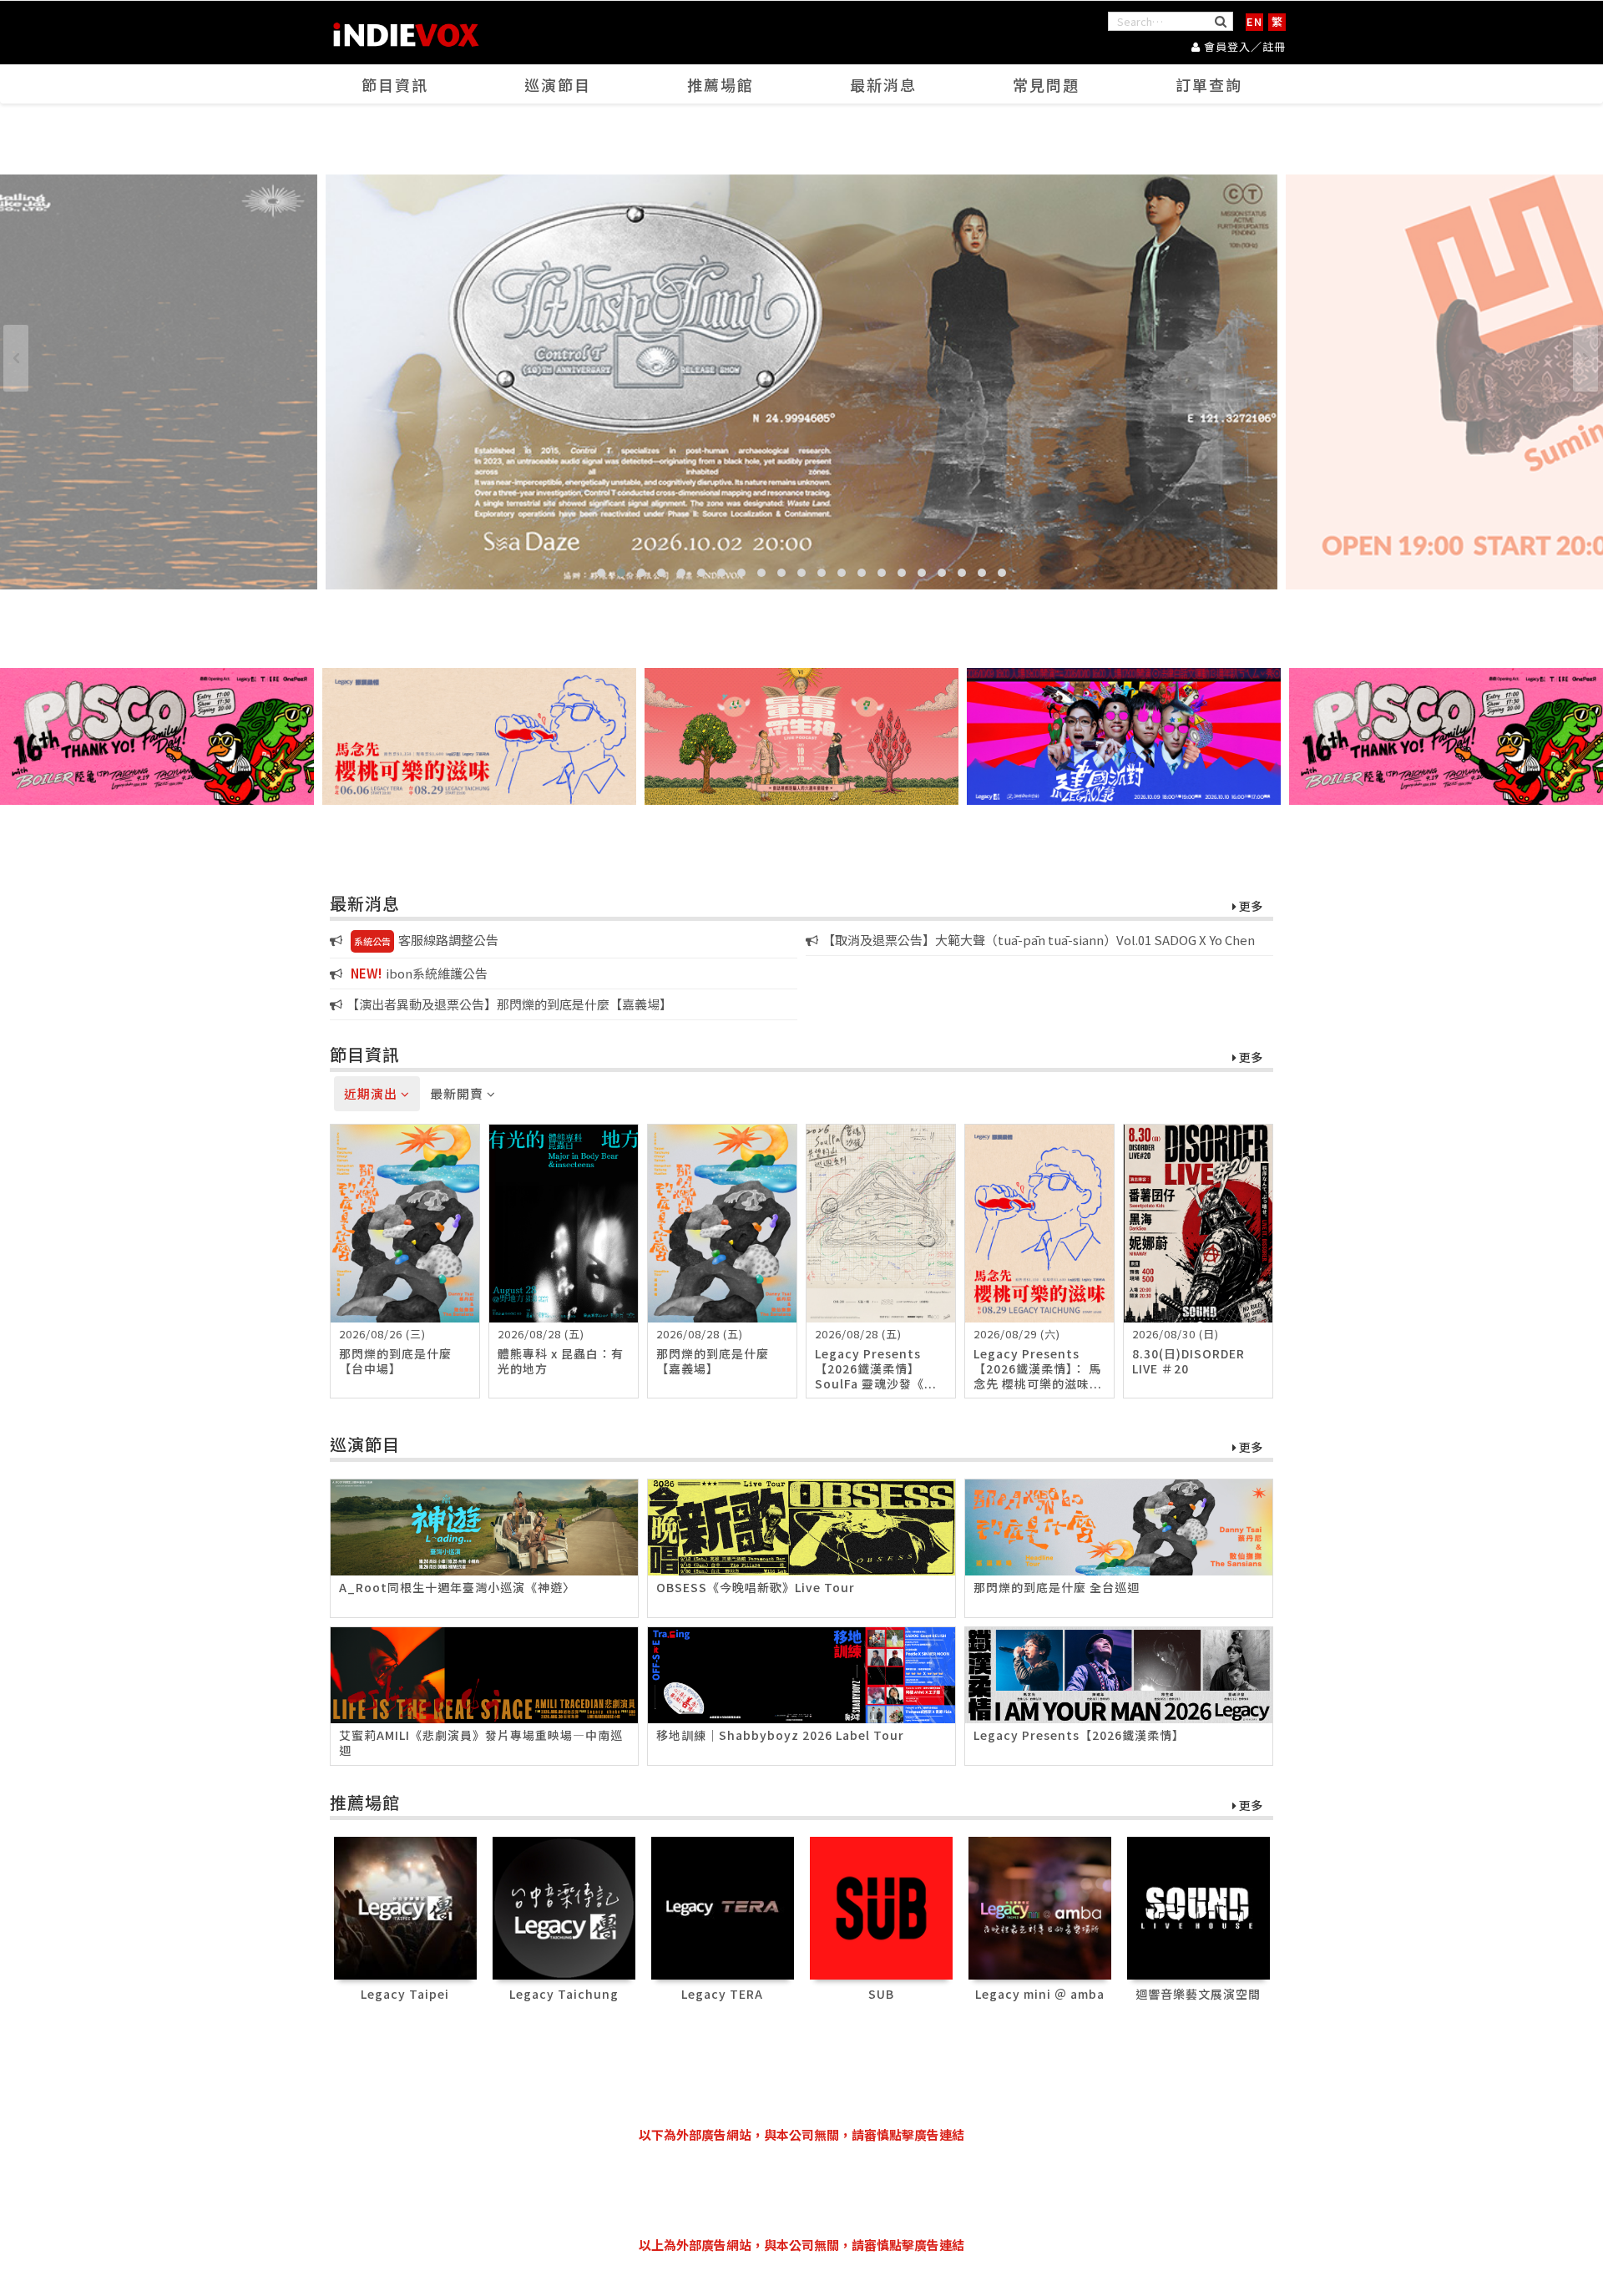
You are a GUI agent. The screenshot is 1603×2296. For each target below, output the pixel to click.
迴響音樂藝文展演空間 (1198, 1994)
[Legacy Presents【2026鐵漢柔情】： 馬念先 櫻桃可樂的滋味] (479, 736)
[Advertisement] (801, 2190)
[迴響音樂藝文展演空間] (1198, 1907)
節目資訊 (395, 84)
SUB (881, 1994)
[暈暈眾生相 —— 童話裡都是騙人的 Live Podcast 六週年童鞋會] (801, 736)
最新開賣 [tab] (458, 1093)
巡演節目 (558, 84)
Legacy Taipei (405, 1994)
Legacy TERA (722, 1994)
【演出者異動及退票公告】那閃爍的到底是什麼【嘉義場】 (509, 1004)
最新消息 (883, 84)
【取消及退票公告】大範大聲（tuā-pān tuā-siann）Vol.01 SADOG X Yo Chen (1039, 940)
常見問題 (1046, 84)
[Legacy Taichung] (564, 1907)
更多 (1249, 907)
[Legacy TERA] (723, 1907)
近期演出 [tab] (372, 1093)
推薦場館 (721, 84)
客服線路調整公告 (426, 940)
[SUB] (881, 1907)
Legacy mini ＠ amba (1040, 1994)
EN (1254, 21)
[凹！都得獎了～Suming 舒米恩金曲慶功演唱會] (801, 382)
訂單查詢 (1209, 84)
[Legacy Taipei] (405, 1907)
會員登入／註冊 (1243, 46)
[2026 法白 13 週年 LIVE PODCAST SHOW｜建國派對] (1124, 736)
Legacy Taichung (564, 1994)
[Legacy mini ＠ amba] (1040, 1907)
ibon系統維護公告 (419, 973)
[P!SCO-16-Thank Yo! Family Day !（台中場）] (157, 736)
